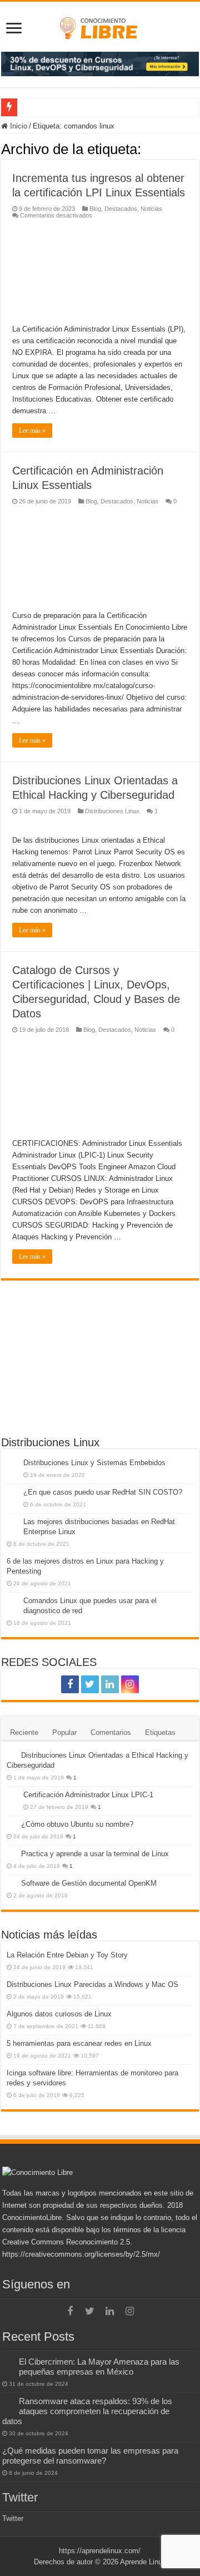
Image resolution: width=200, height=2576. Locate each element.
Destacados (121, 209)
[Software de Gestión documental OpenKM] (11, 1883)
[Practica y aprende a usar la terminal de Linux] (11, 1853)
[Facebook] (70, 1684)
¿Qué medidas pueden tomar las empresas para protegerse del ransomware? (90, 2456)
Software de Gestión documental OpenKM (89, 1883)
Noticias (151, 209)
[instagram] (130, 1684)
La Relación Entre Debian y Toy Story (67, 1955)
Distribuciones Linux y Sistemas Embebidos (94, 1463)
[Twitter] (90, 1684)
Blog (95, 209)
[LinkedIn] (110, 1684)
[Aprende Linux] (100, 26)
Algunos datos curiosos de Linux (59, 2014)
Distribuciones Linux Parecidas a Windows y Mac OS (92, 1984)
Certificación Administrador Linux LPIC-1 (88, 1795)
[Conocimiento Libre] (100, 63)
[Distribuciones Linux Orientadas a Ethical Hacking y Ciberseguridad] (11, 1755)
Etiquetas (160, 1732)
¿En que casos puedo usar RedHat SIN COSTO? (103, 1492)
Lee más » (32, 431)
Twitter (20, 2497)
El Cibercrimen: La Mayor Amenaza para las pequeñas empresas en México (99, 2367)
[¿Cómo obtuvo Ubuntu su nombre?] (11, 1824)
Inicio (17, 126)
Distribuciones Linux (112, 811)
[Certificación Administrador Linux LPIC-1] (12, 1796)
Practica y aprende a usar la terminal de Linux (95, 1854)
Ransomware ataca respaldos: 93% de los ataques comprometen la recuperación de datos (87, 2411)
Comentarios (111, 1732)
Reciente (24, 1732)
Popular (64, 1732)
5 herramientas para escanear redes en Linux (79, 2043)
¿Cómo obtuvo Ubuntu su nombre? (77, 1824)
